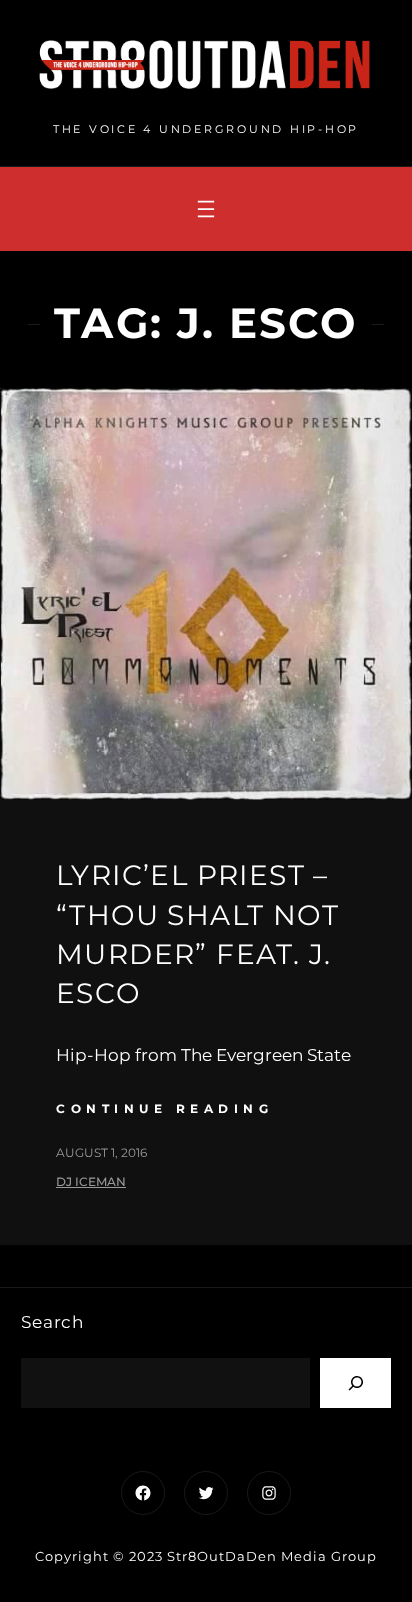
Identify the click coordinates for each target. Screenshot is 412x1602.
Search (52, 1322)
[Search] (355, 1382)
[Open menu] (206, 209)
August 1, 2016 (101, 1152)
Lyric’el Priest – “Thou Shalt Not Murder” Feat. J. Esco (197, 934)
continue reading (164, 1108)
